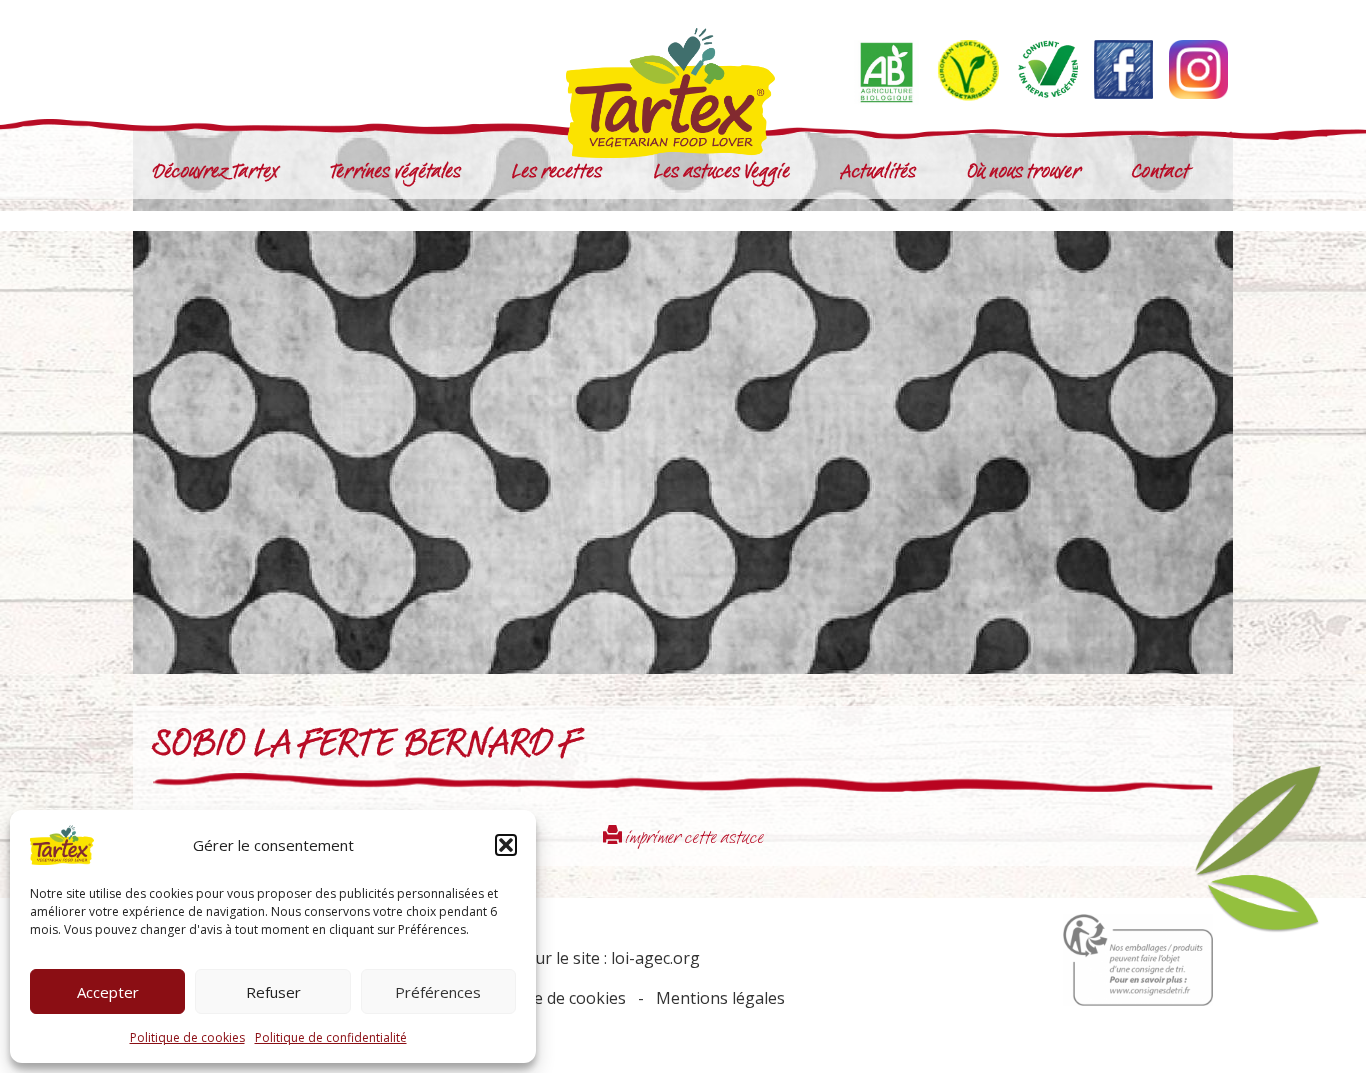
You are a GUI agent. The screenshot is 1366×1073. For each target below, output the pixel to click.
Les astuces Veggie (722, 173)
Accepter (108, 992)
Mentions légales (720, 998)
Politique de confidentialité (331, 1037)
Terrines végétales (396, 173)
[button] (506, 845)
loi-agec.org (655, 958)
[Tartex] (683, 93)
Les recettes (557, 173)
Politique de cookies (187, 1037)
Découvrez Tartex (216, 173)
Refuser (273, 992)
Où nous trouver (1024, 173)
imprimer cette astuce (693, 839)
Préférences (438, 992)
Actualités (878, 173)
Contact (1161, 173)
